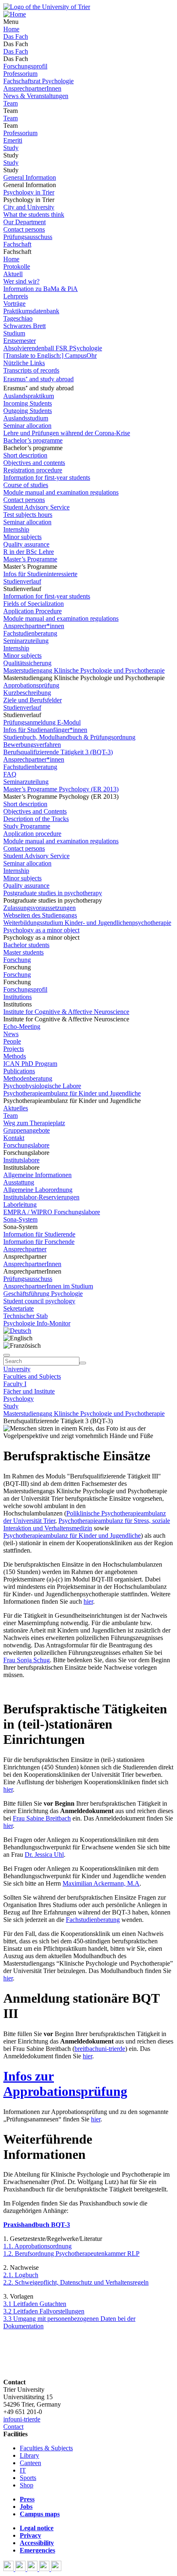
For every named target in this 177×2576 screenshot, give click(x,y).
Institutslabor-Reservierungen (41, 1197)
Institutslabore (21, 1160)
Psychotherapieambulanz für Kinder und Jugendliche (72, 1093)
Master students (23, 952)
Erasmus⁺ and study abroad (38, 379)
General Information (30, 177)
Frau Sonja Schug (27, 1660)
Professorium (20, 74)
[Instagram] (45, 2569)
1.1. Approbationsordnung (37, 2246)
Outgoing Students (28, 411)
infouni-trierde (22, 2419)
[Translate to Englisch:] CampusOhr (50, 355)
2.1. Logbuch (21, 2275)
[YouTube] (33, 2569)
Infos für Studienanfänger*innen (45, 730)
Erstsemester (20, 341)
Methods (15, 1056)
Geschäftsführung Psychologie (43, 1294)
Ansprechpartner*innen (34, 626)
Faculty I (15, 1384)
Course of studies (26, 485)
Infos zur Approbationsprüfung (65, 2084)
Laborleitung (20, 1205)
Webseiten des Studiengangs (40, 915)
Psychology (19, 1399)
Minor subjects (22, 537)
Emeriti (13, 140)
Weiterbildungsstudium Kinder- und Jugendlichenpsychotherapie (87, 923)
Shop (27, 2485)
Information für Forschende (39, 1242)
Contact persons (24, 229)
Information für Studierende (39, 1234)
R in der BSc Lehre (29, 552)
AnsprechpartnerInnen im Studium (48, 1286)
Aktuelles (16, 1108)
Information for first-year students (47, 477)
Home (11, 29)
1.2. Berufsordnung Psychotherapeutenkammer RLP (71, 2253)
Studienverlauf (22, 581)
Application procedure (32, 834)
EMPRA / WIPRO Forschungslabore (52, 1212)
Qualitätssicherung (27, 663)
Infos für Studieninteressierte (40, 574)
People (12, 1041)
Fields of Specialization (34, 604)
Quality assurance (26, 544)
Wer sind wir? (21, 281)
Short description (25, 455)
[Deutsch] (17, 1331)
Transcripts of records (31, 370)
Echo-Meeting (22, 1026)
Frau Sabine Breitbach (42, 1818)
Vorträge (14, 304)
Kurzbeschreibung (27, 693)
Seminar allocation (27, 426)
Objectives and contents (34, 463)
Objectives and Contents (35, 811)
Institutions (17, 997)
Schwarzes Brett (24, 326)
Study (11, 148)
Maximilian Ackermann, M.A (101, 1883)
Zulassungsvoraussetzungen (40, 908)
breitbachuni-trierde (100, 2049)
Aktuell (13, 274)
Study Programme (27, 826)
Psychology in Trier (29, 192)
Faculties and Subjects (32, 1376)
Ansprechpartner (25, 1249)
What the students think (34, 215)
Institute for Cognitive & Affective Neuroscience (66, 1012)
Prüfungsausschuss (28, 237)
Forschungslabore (26, 1145)
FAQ (10, 774)
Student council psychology (39, 1301)
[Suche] (7, 1355)
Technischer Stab (26, 1316)
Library (29, 2455)
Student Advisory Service (36, 507)
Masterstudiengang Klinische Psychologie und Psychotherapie (84, 670)
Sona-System (20, 1219)
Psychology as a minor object (41, 930)
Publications (19, 1071)
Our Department (24, 222)
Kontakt (14, 1138)
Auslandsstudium (26, 418)
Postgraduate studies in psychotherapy (53, 893)
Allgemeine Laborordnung (38, 1190)
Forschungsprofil (25, 66)
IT (23, 2470)
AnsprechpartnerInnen (32, 88)
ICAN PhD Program (30, 1064)
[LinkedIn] (56, 2569)
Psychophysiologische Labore (42, 1086)
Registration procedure (33, 470)
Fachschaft (17, 244)
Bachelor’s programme (33, 440)
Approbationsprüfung (31, 685)
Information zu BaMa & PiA (41, 289)
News (11, 1034)
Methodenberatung (28, 1078)
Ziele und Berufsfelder (33, 700)
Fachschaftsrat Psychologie (38, 81)
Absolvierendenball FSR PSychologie (53, 348)
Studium (14, 333)
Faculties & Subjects (46, 2448)
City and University (29, 207)
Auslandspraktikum (29, 396)
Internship (16, 529)
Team (10, 103)
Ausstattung (19, 1182)
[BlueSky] (21, 2569)
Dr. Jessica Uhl (44, 1855)
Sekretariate (19, 1308)
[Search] (83, 1363)
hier (88, 1601)
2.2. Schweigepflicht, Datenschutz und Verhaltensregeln (76, 2282)
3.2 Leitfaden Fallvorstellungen (44, 2311)
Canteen (30, 2463)
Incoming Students (28, 403)
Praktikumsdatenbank (31, 311)
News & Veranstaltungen (36, 96)
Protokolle (17, 266)
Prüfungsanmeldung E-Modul (42, 722)
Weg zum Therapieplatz (34, 1123)
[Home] (15, 14)
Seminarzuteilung (26, 641)
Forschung (17, 960)
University (17, 1369)
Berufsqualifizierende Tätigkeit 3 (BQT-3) (58, 752)
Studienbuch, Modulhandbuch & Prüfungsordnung (69, 737)
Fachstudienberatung (30, 633)
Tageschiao (18, 318)
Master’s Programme (30, 559)
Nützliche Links (24, 363)
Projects (14, 1049)
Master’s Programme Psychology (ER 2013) (61, 789)
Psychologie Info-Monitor (37, 1323)
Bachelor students (26, 945)
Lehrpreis (16, 296)
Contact (13, 2427)
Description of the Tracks (36, 819)
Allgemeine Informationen (37, 1175)
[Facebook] (9, 2569)
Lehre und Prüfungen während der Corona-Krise (67, 433)
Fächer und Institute (29, 1391)
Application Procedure (33, 611)
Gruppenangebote (27, 1130)
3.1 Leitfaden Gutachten (35, 2304)
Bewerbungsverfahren (32, 745)
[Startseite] (47, 7)
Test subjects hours (28, 515)
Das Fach (16, 36)
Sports (28, 2478)
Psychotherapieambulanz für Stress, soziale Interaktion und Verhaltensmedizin (87, 1524)
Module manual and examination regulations (61, 492)
